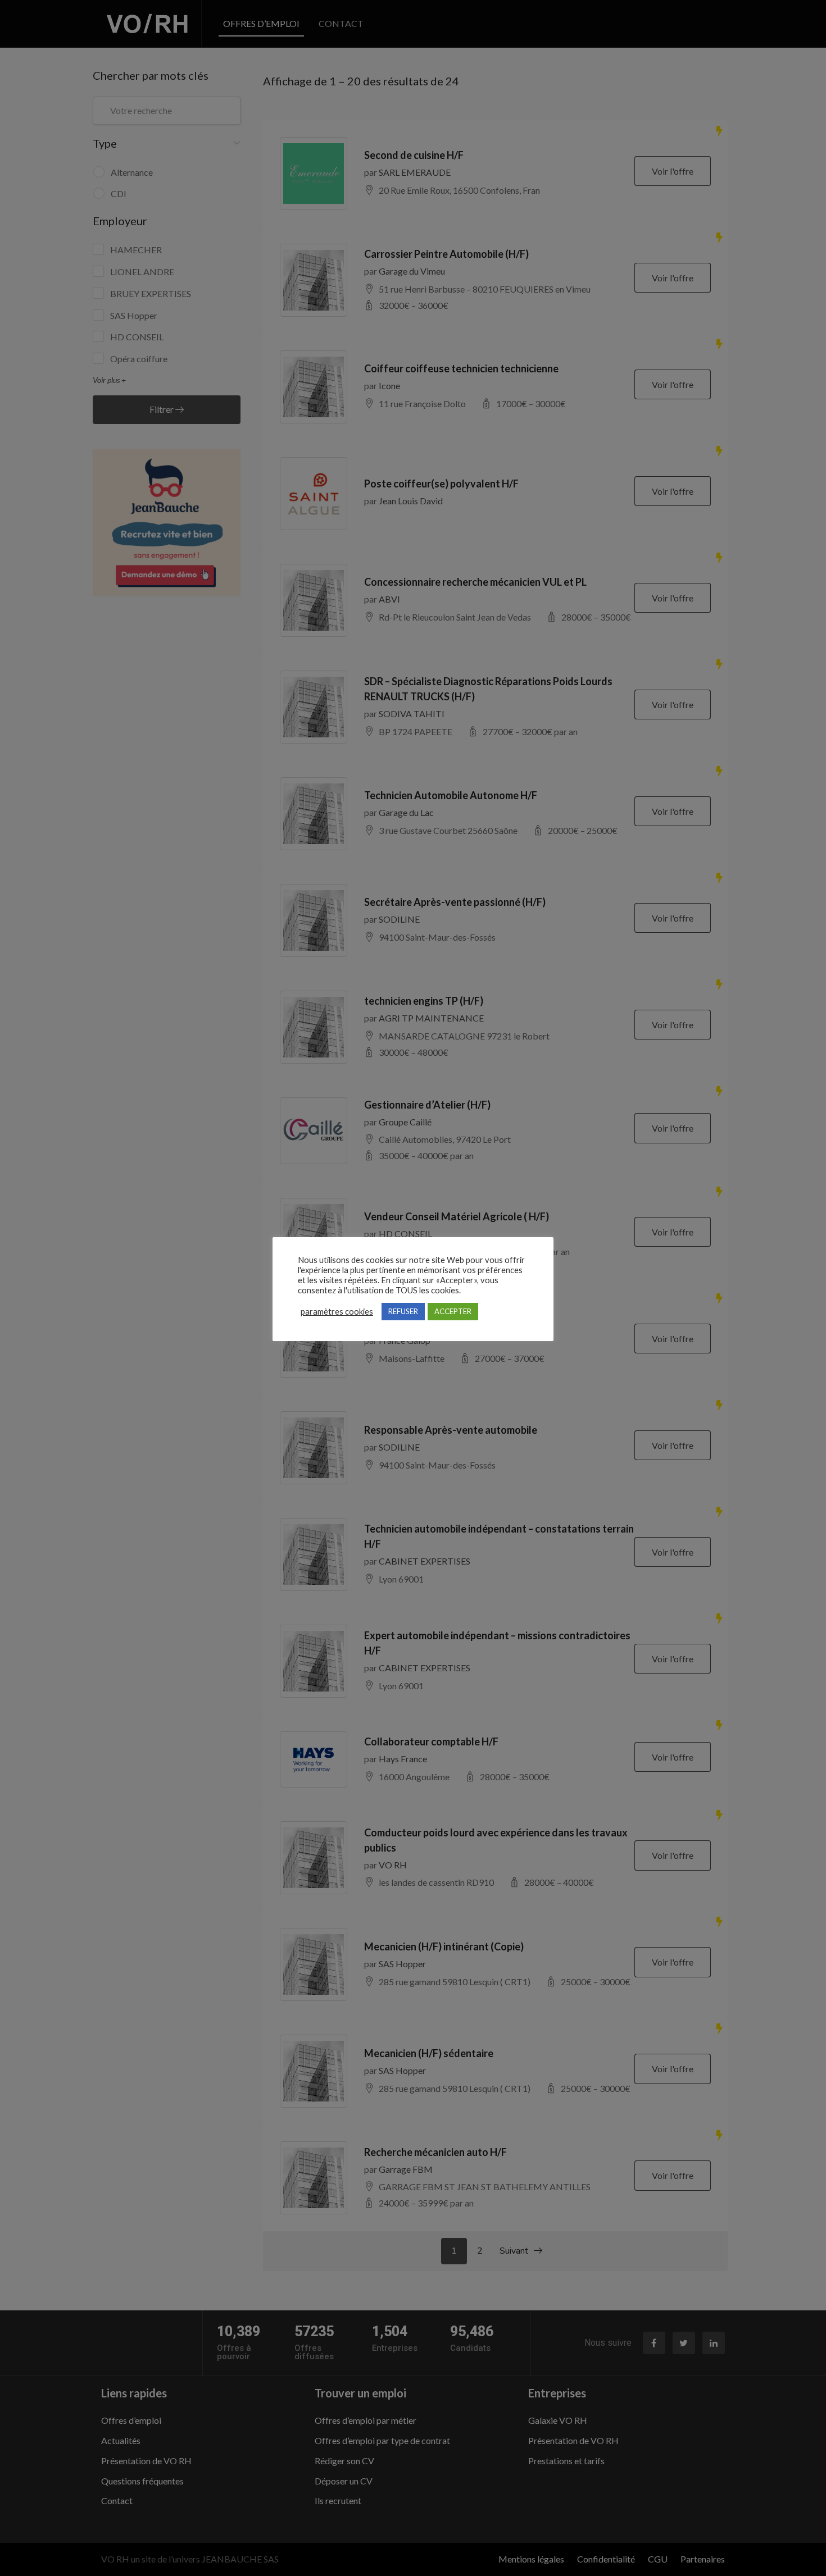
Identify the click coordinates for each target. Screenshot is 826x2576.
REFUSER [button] (403, 1311)
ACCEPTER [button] (453, 1311)
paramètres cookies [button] (337, 1312)
